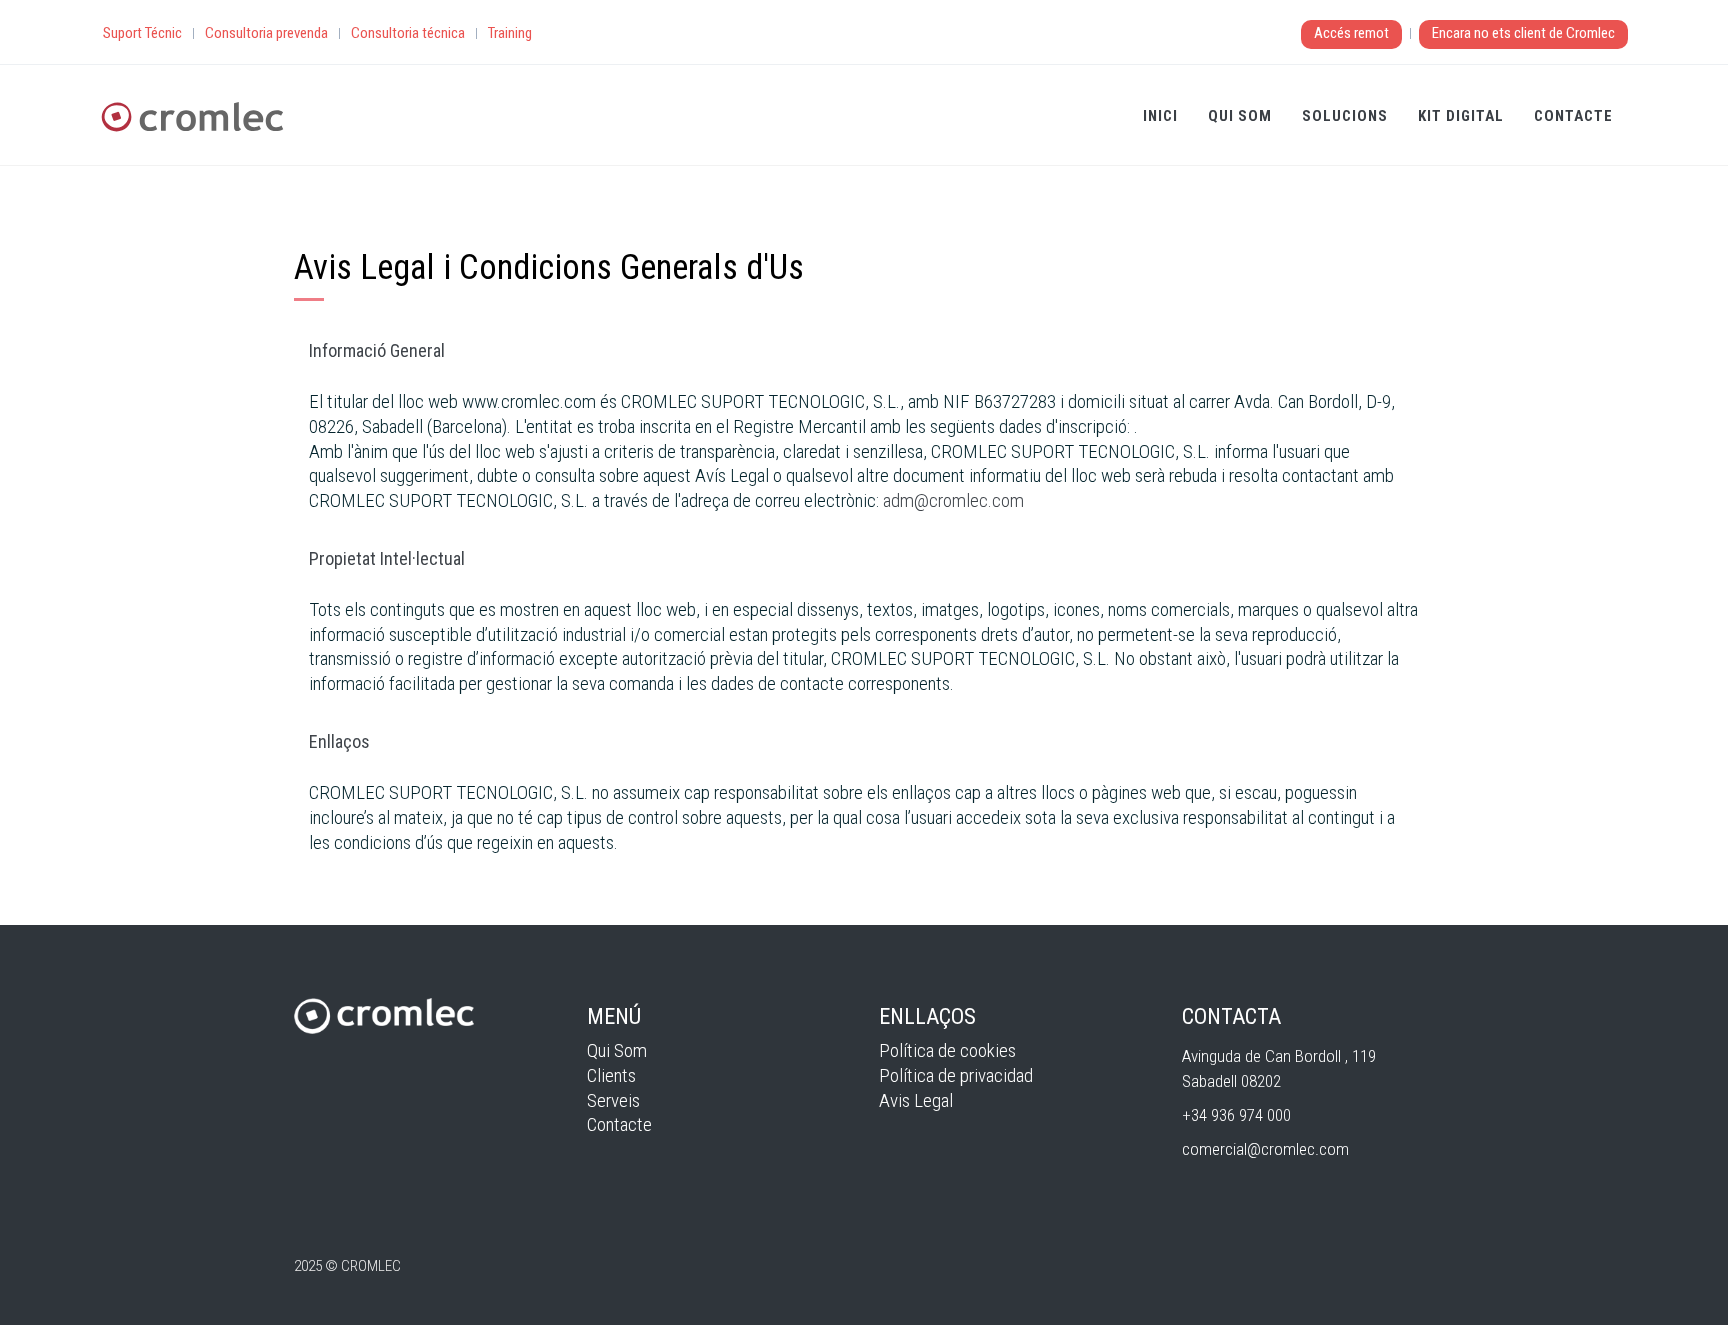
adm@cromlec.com (953, 500)
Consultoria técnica (408, 33)
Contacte (1573, 116)
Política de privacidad (956, 1075)
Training (510, 33)
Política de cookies (947, 1050)
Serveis (613, 1100)
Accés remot (1351, 33)
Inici (1160, 116)
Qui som (1240, 116)
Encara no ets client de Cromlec (1523, 33)
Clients (611, 1075)
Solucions (1345, 116)
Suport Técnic (142, 33)
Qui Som (617, 1050)
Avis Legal (916, 1100)
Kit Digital (1461, 116)
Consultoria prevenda (266, 33)
